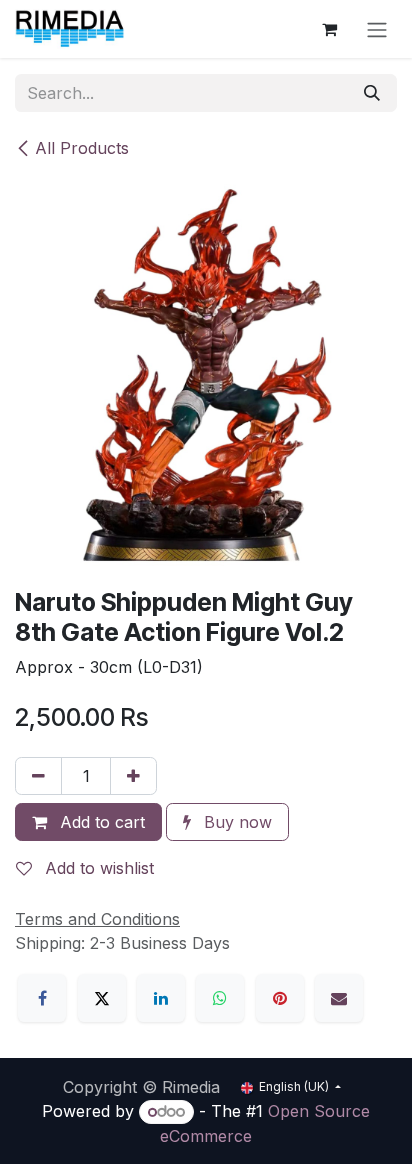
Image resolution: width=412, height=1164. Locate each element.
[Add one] (133, 776)
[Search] (372, 93)
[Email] (339, 998)
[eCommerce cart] (329, 29)
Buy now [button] (235, 822)
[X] (102, 998)
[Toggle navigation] (377, 29)
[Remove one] (38, 776)
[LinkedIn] (161, 998)
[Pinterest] (280, 998)
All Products (82, 148)
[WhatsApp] (220, 998)
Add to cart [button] (100, 822)
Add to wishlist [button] (97, 868)
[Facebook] (42, 998)
